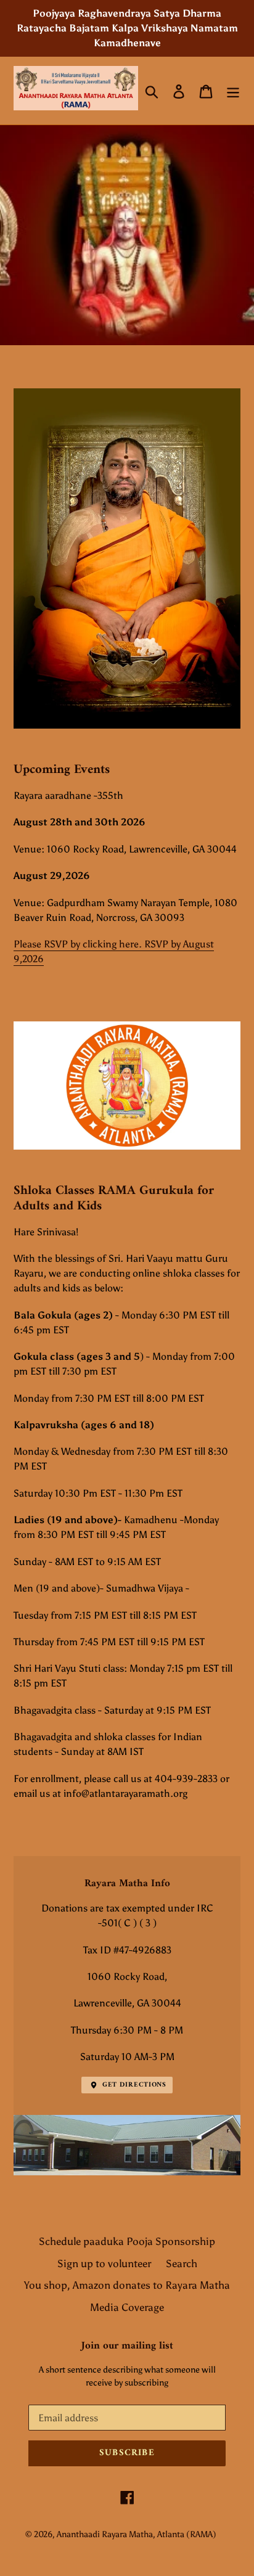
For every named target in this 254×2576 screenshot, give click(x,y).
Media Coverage (127, 2307)
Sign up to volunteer (104, 2263)
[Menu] (233, 91)
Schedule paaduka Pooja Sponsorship (127, 2241)
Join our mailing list (127, 2346)
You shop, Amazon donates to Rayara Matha (127, 2285)
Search (182, 2263)
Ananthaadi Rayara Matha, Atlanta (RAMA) (137, 2534)
